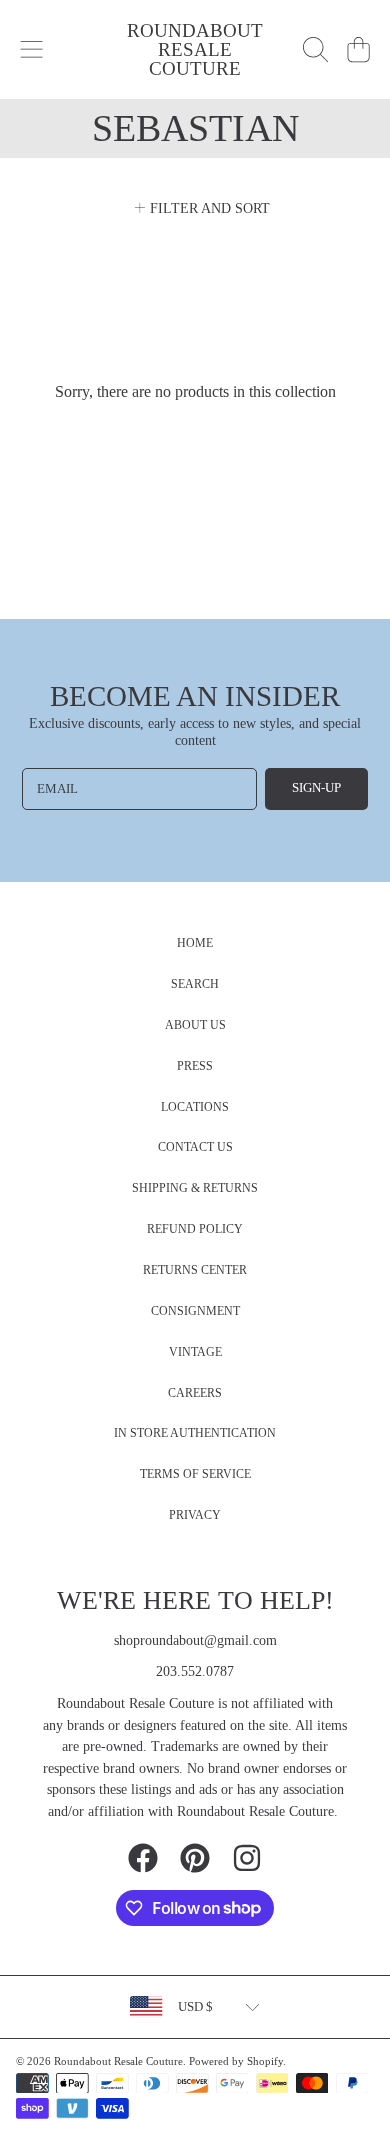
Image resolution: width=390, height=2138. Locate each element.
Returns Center (195, 1270)
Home (195, 943)
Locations (195, 1107)
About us (195, 1025)
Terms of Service (195, 1474)
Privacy (195, 1515)
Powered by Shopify (236, 2061)
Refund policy (195, 1229)
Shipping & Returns (195, 1188)
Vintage (195, 1352)
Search (195, 984)
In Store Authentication (195, 1433)
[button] (32, 50)
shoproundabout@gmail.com (195, 1640)
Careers (195, 1393)
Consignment (195, 1311)
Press (195, 1066)
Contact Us (195, 1147)
